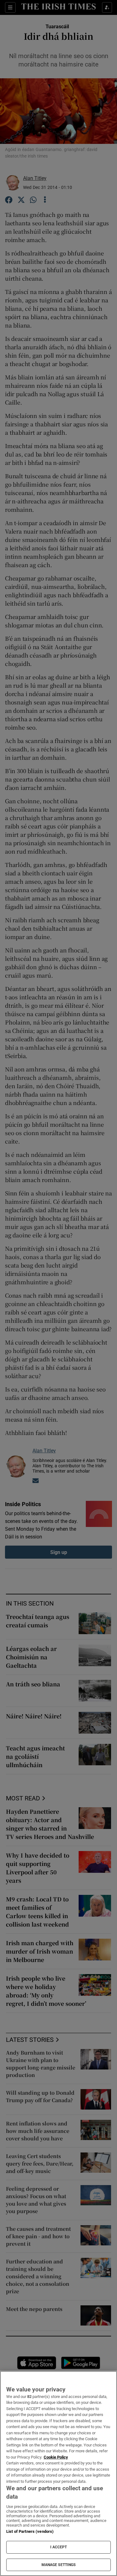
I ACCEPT (59, 2547)
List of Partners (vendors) (30, 2531)
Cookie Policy (56, 2457)
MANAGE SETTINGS (59, 2565)
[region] (58, 2473)
